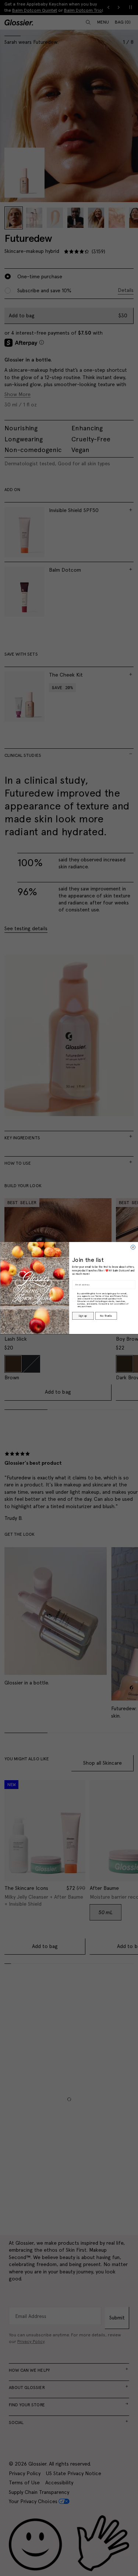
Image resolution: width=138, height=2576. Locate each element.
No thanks (106, 1316)
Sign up (83, 1316)
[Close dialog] (133, 1247)
